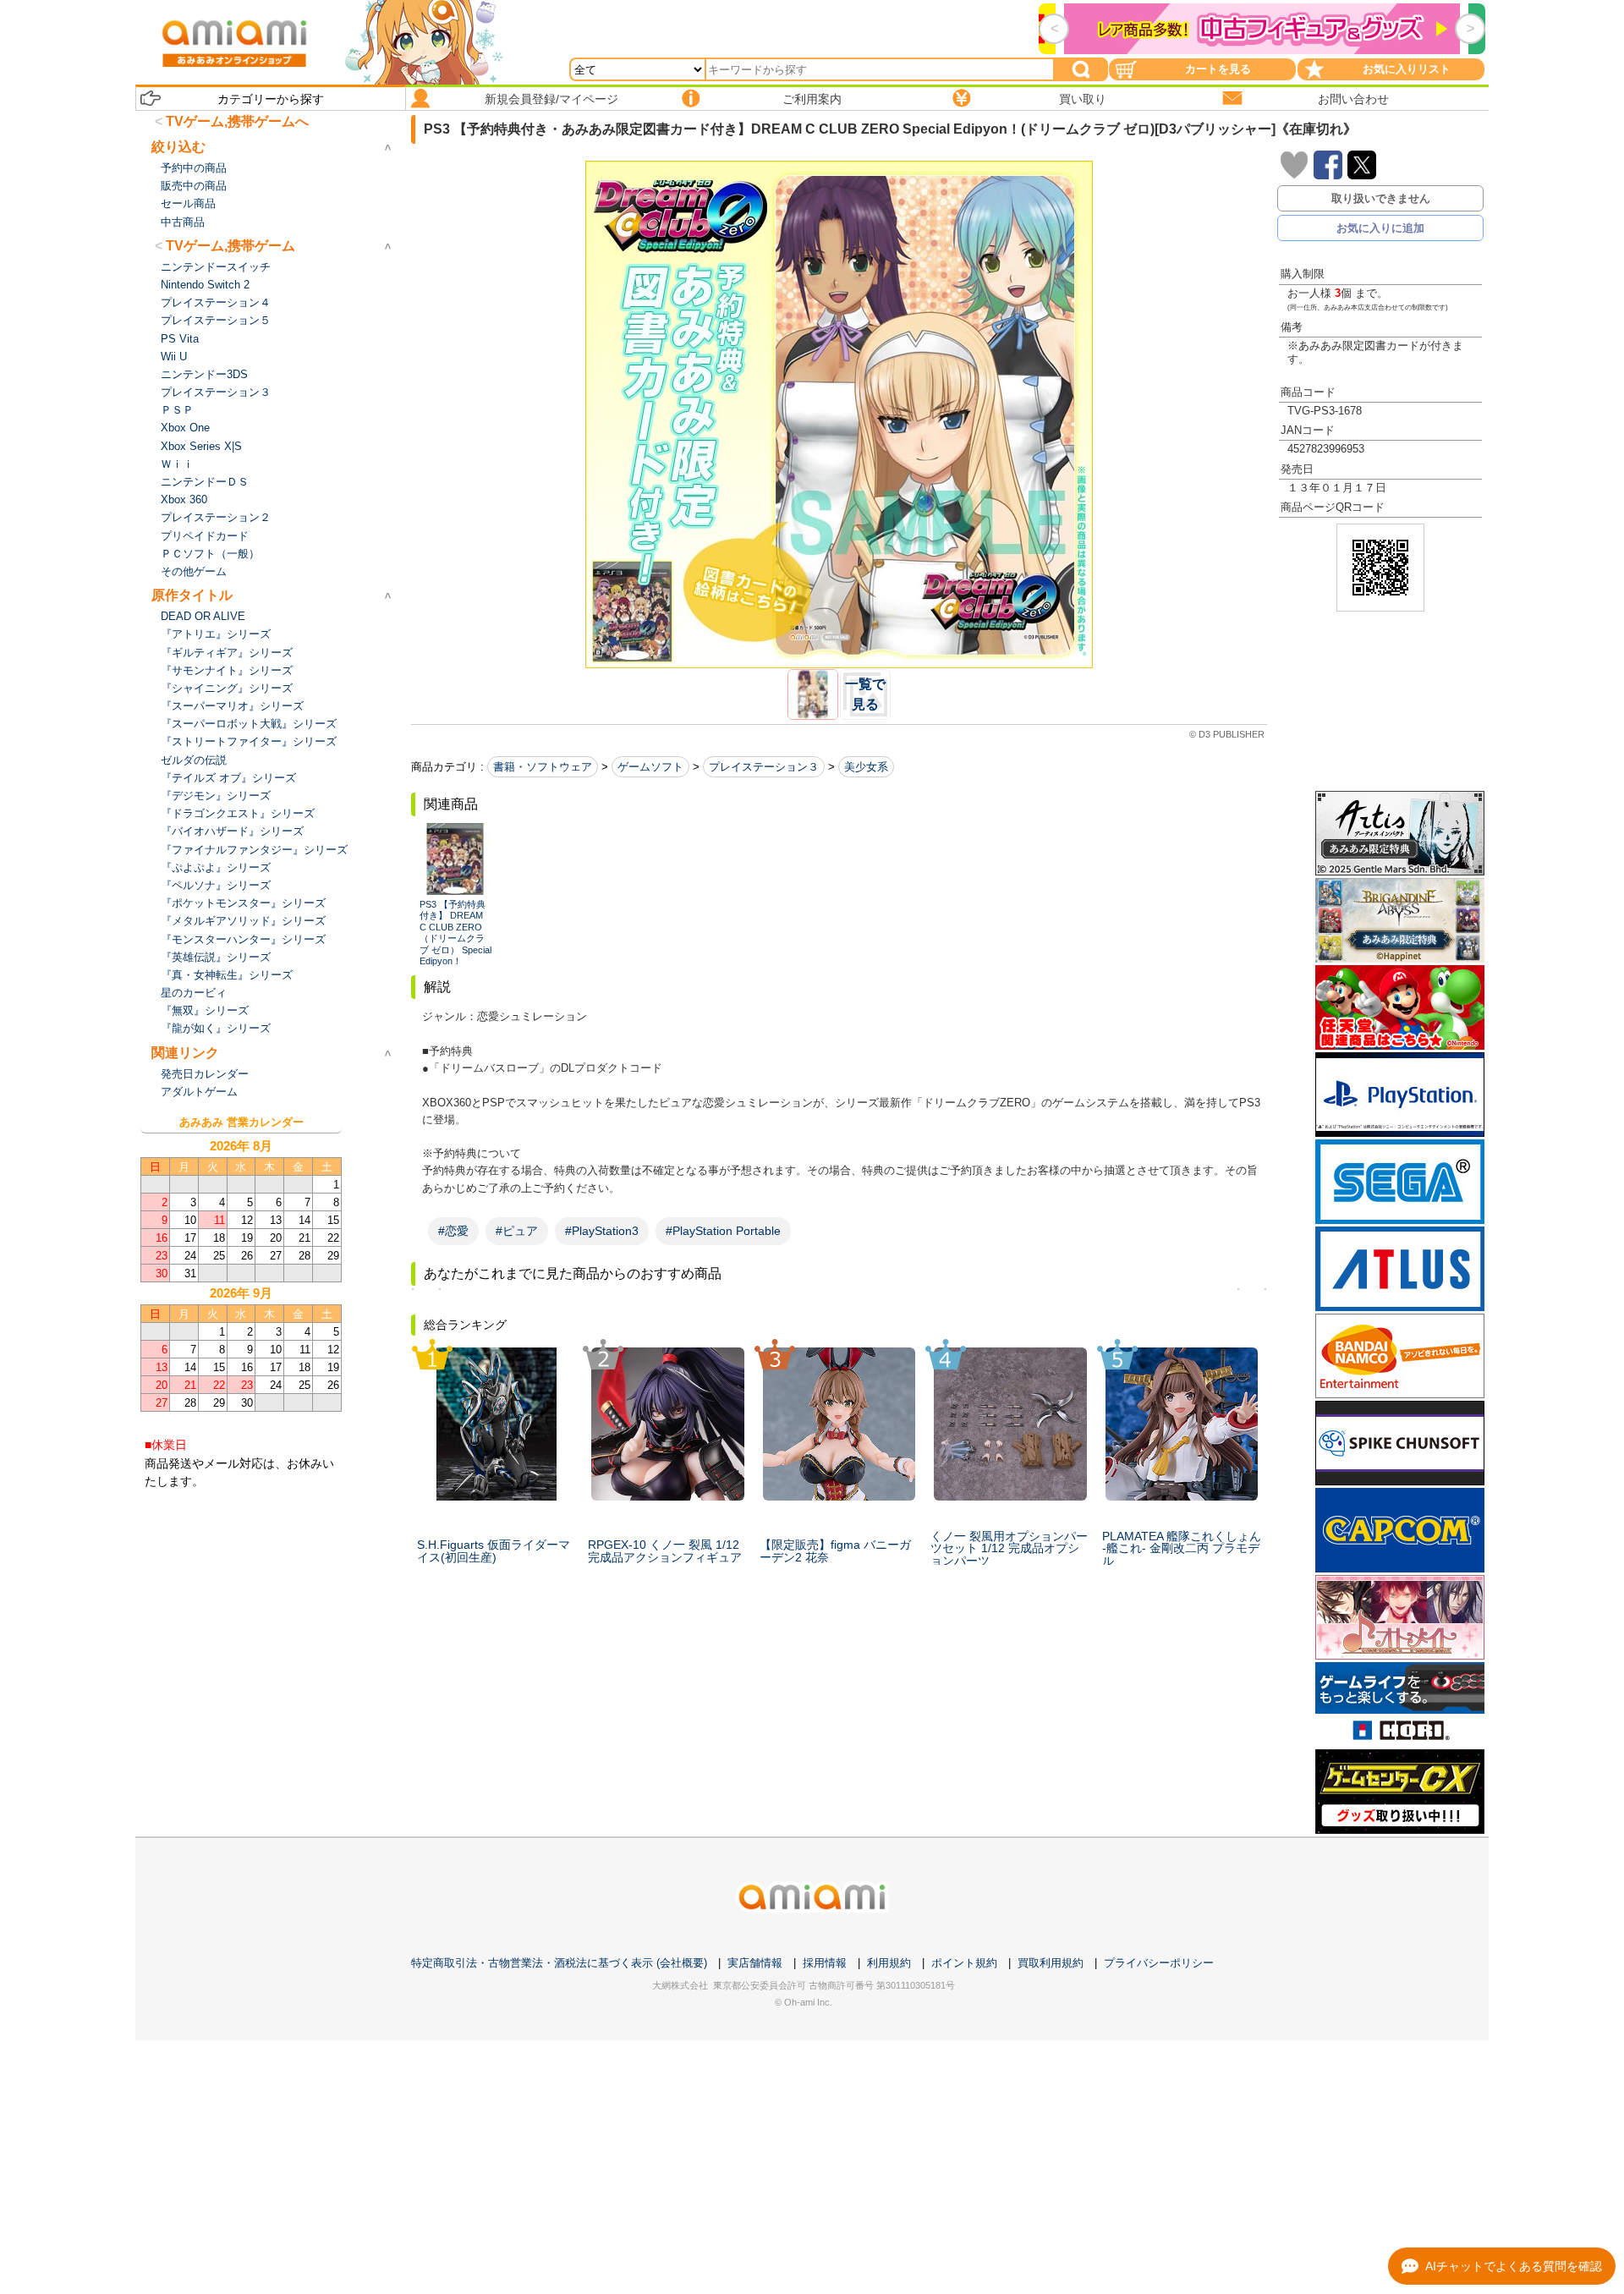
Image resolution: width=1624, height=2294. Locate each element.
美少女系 (866, 767)
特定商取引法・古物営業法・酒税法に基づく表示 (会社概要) (559, 1963)
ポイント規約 (964, 1963)
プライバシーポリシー (1159, 1963)
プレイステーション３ (764, 767)
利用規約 (889, 1963)
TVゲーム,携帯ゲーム (230, 246)
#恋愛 (453, 1231)
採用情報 (825, 1963)
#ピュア (517, 1231)
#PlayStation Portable (723, 1231)
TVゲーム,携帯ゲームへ (237, 121)
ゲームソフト (650, 767)
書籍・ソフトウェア (543, 767)
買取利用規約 (1051, 1963)
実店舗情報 (755, 1963)
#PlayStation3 (602, 1231)
